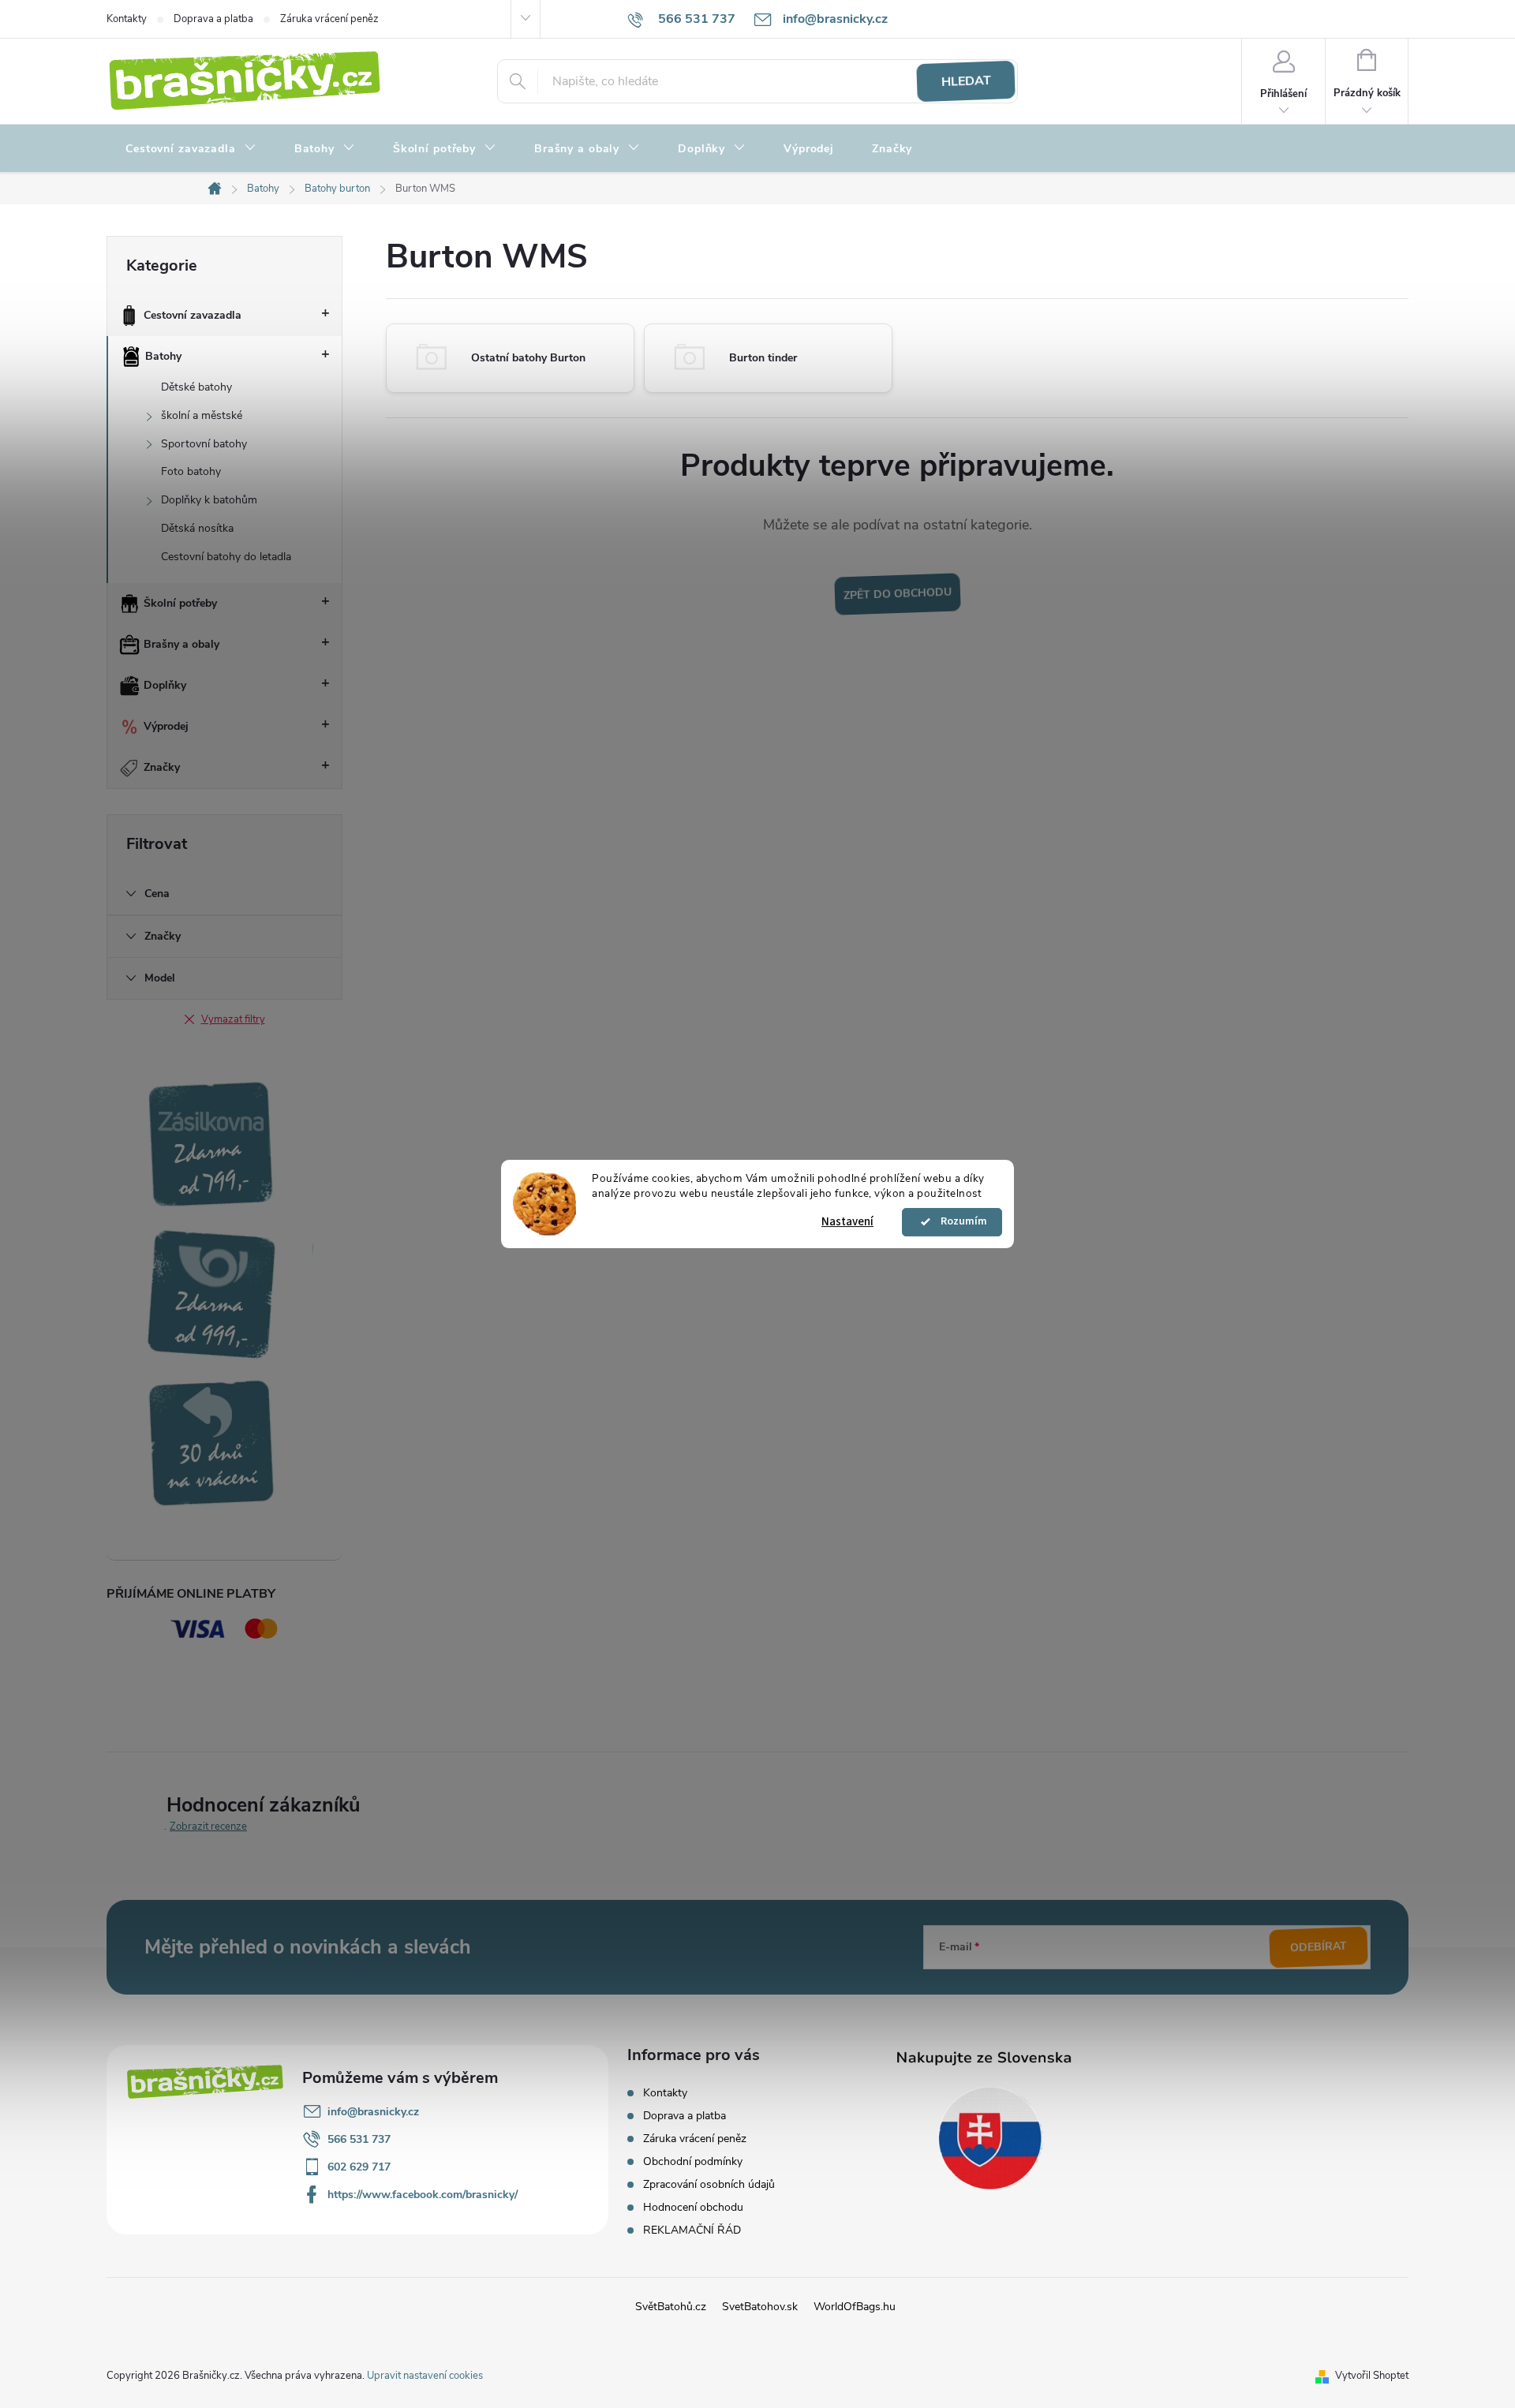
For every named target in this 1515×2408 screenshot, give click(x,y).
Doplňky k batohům (209, 500)
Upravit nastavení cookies (425, 2376)
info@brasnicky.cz (373, 2112)
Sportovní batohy (204, 444)
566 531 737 (359, 2139)
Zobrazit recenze (208, 1827)
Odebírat (1319, 1947)
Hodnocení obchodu (693, 2207)
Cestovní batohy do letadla (226, 557)
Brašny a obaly (181, 644)
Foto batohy (191, 471)
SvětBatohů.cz (671, 2307)
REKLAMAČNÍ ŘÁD (692, 2230)
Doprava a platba (213, 19)
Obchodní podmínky (693, 2161)
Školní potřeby (180, 603)
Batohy (163, 356)
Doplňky (165, 685)
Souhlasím (959, 1222)
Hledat (966, 81)
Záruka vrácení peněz (329, 19)
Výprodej (166, 726)
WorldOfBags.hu (855, 2307)
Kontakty (127, 19)
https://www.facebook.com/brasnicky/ (423, 2195)
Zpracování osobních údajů (709, 2184)
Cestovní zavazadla (193, 315)
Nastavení (847, 1222)
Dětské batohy (196, 387)
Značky (162, 767)
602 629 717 (359, 2167)
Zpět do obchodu (897, 594)
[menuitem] (191, 149)
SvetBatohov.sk (760, 2307)
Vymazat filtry (233, 1019)
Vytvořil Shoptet (1372, 2376)
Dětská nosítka (197, 528)
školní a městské (202, 415)
